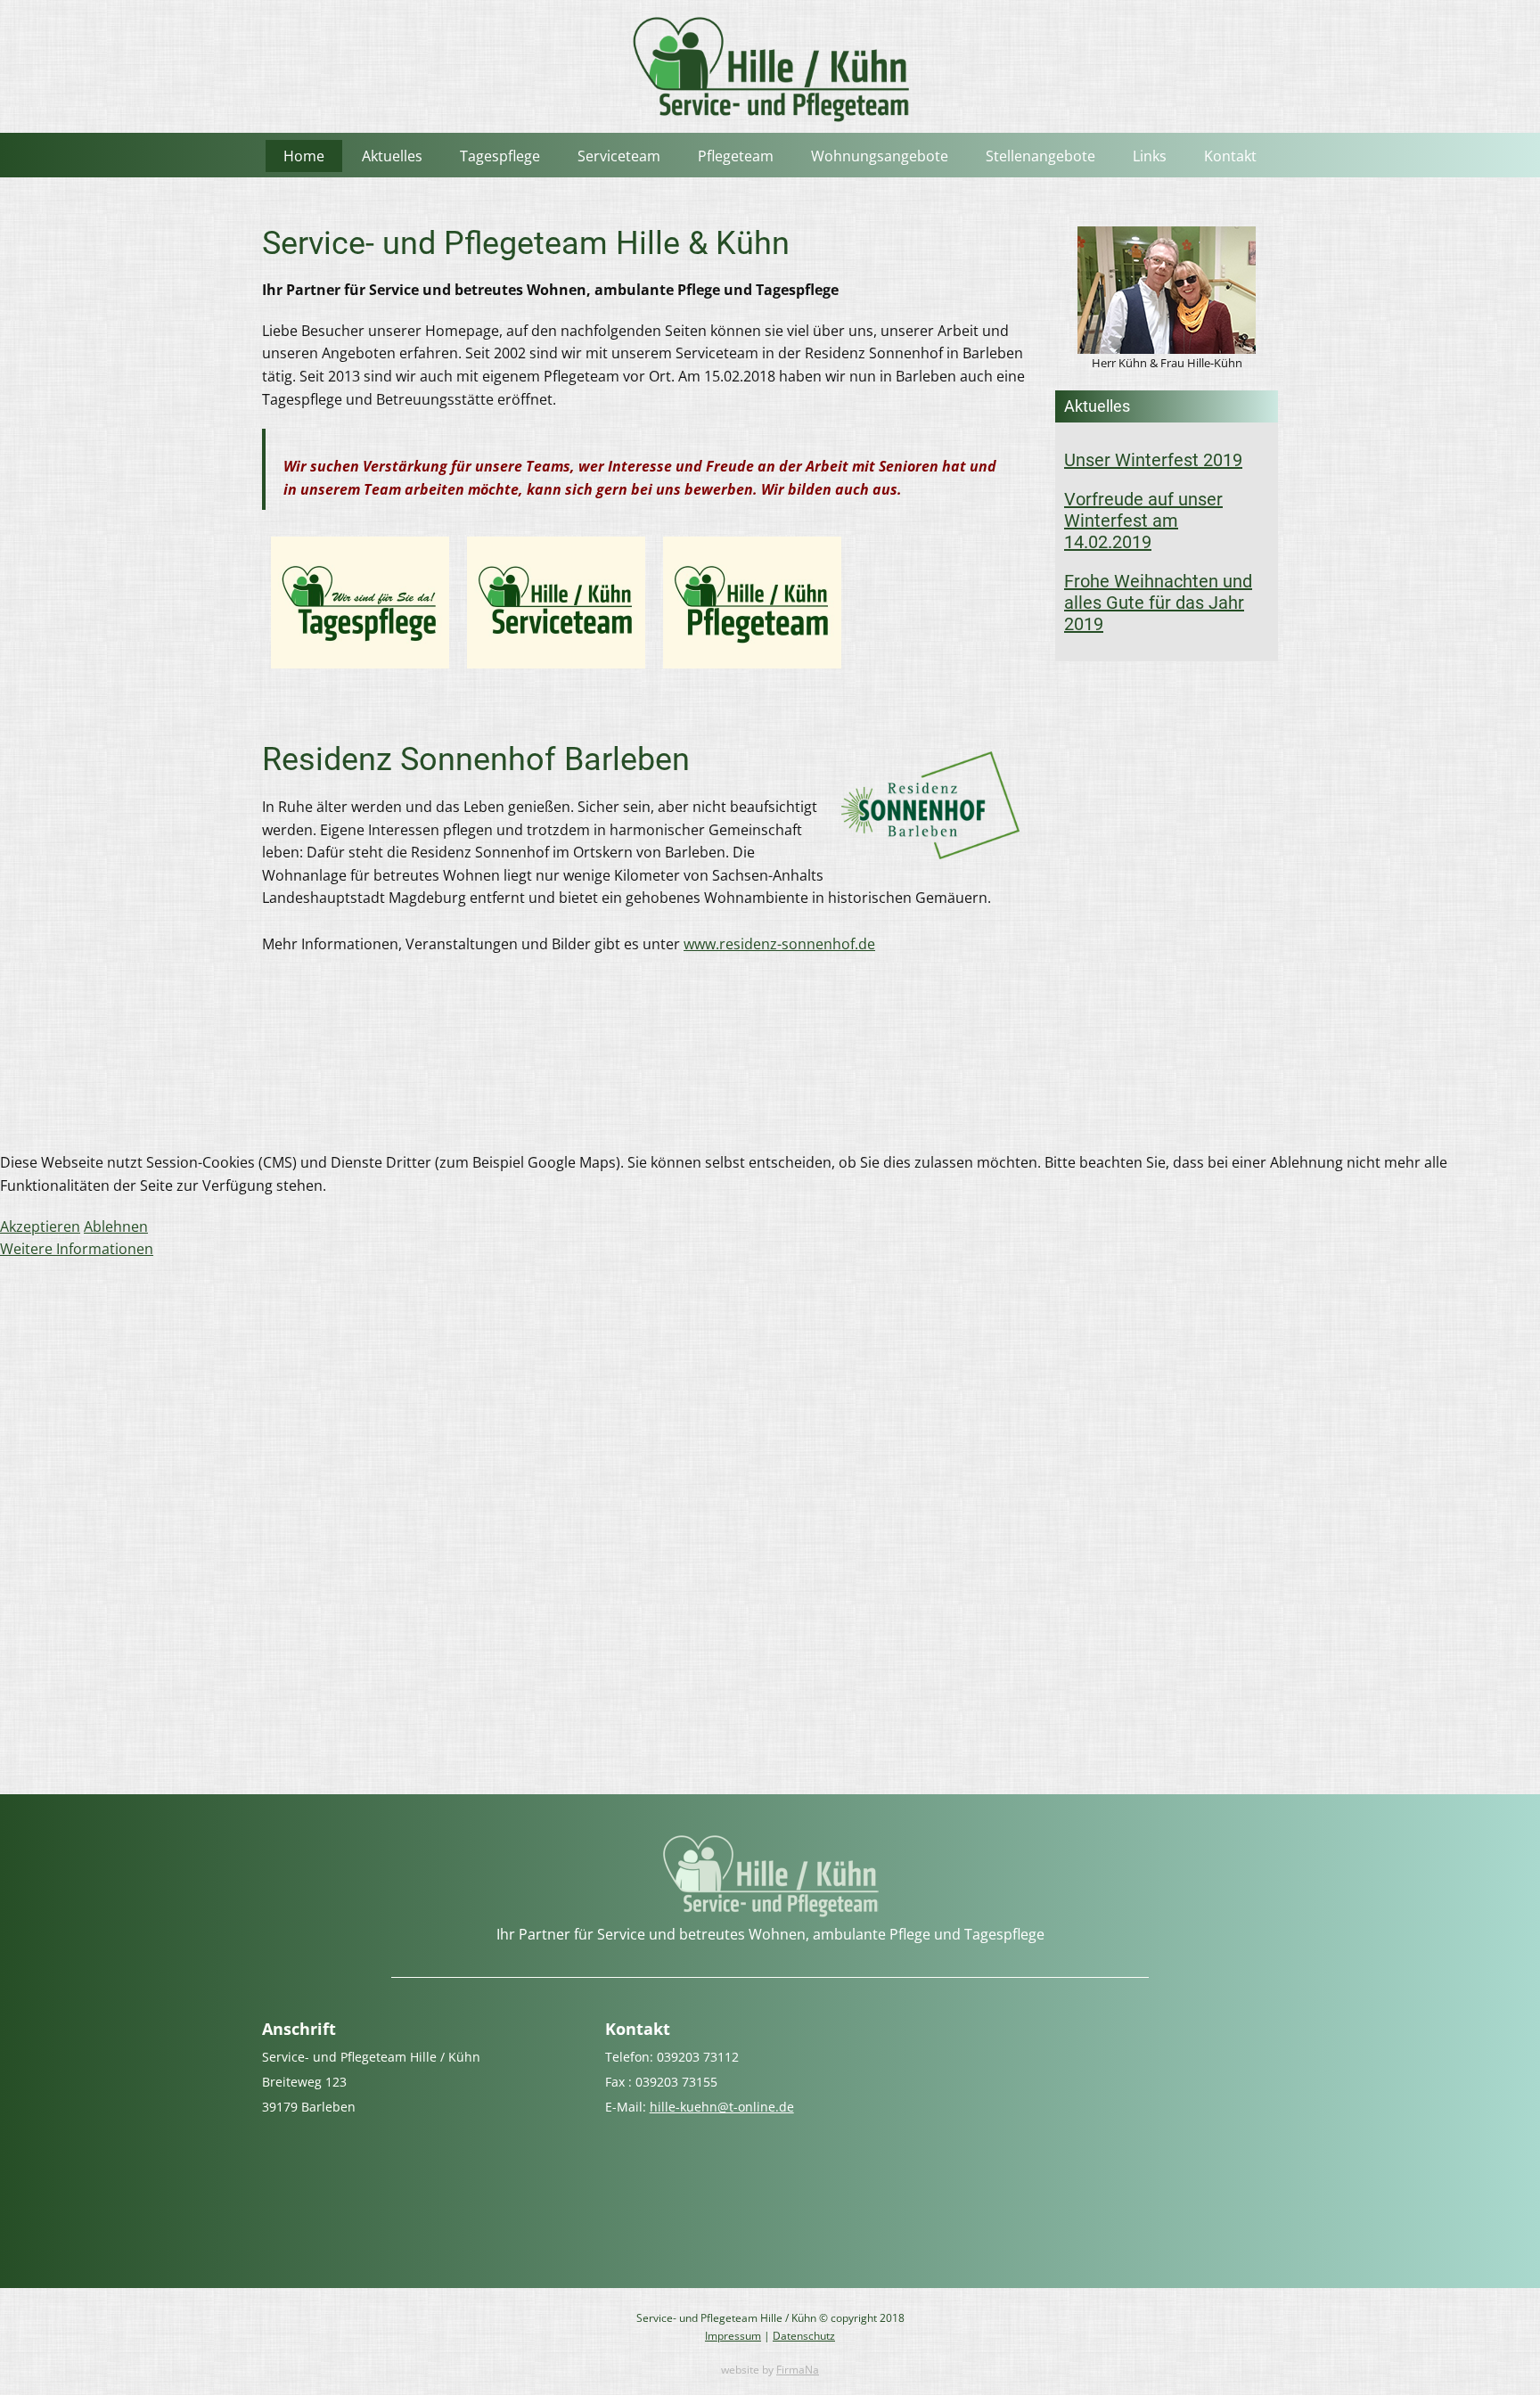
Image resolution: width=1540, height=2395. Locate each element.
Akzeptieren (40, 1226)
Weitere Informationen (77, 1249)
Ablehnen (116, 1226)
